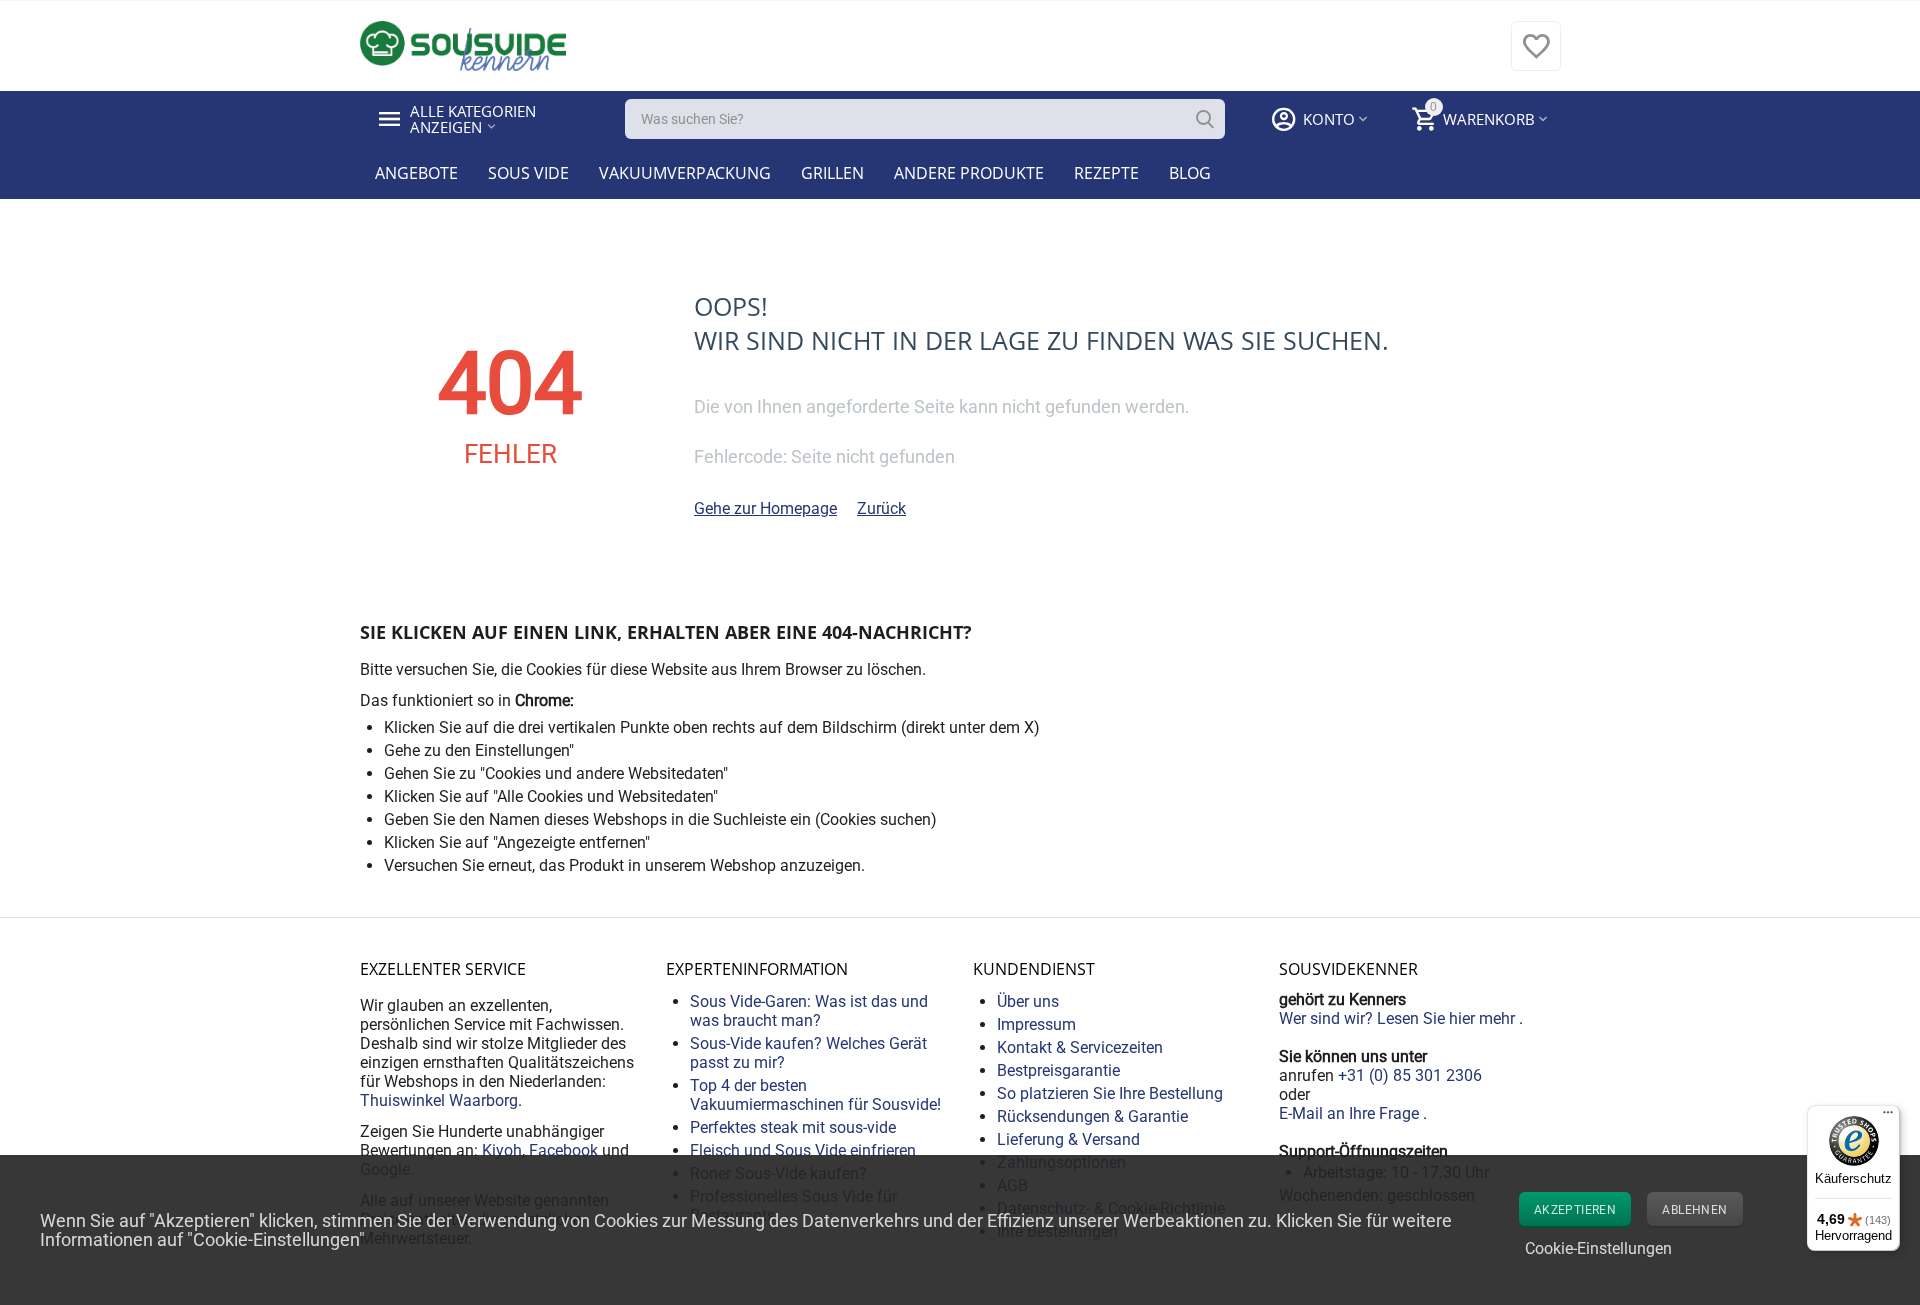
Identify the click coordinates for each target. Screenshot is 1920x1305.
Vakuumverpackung (685, 173)
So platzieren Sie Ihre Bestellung (1110, 1093)
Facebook (563, 1150)
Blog (1190, 173)
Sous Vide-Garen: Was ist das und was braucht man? (809, 1011)
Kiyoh (502, 1150)
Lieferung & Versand (1068, 1139)
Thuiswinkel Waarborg (439, 1100)
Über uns (1028, 1001)
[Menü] (1888, 1117)
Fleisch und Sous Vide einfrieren (803, 1150)
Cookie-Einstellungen (1598, 1248)
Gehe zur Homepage (765, 508)
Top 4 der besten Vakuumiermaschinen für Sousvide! (815, 1095)
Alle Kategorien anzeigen (475, 119)
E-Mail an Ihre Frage (1351, 1113)
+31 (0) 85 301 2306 (1410, 1075)
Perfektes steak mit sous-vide (793, 1127)
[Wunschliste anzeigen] (1536, 56)
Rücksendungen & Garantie (1092, 1116)
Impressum (1036, 1024)
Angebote (416, 173)
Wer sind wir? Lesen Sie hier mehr (1399, 1018)
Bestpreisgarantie (1058, 1070)
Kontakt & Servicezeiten (1080, 1047)
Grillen (832, 173)
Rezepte (1106, 173)
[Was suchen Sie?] (1205, 119)
